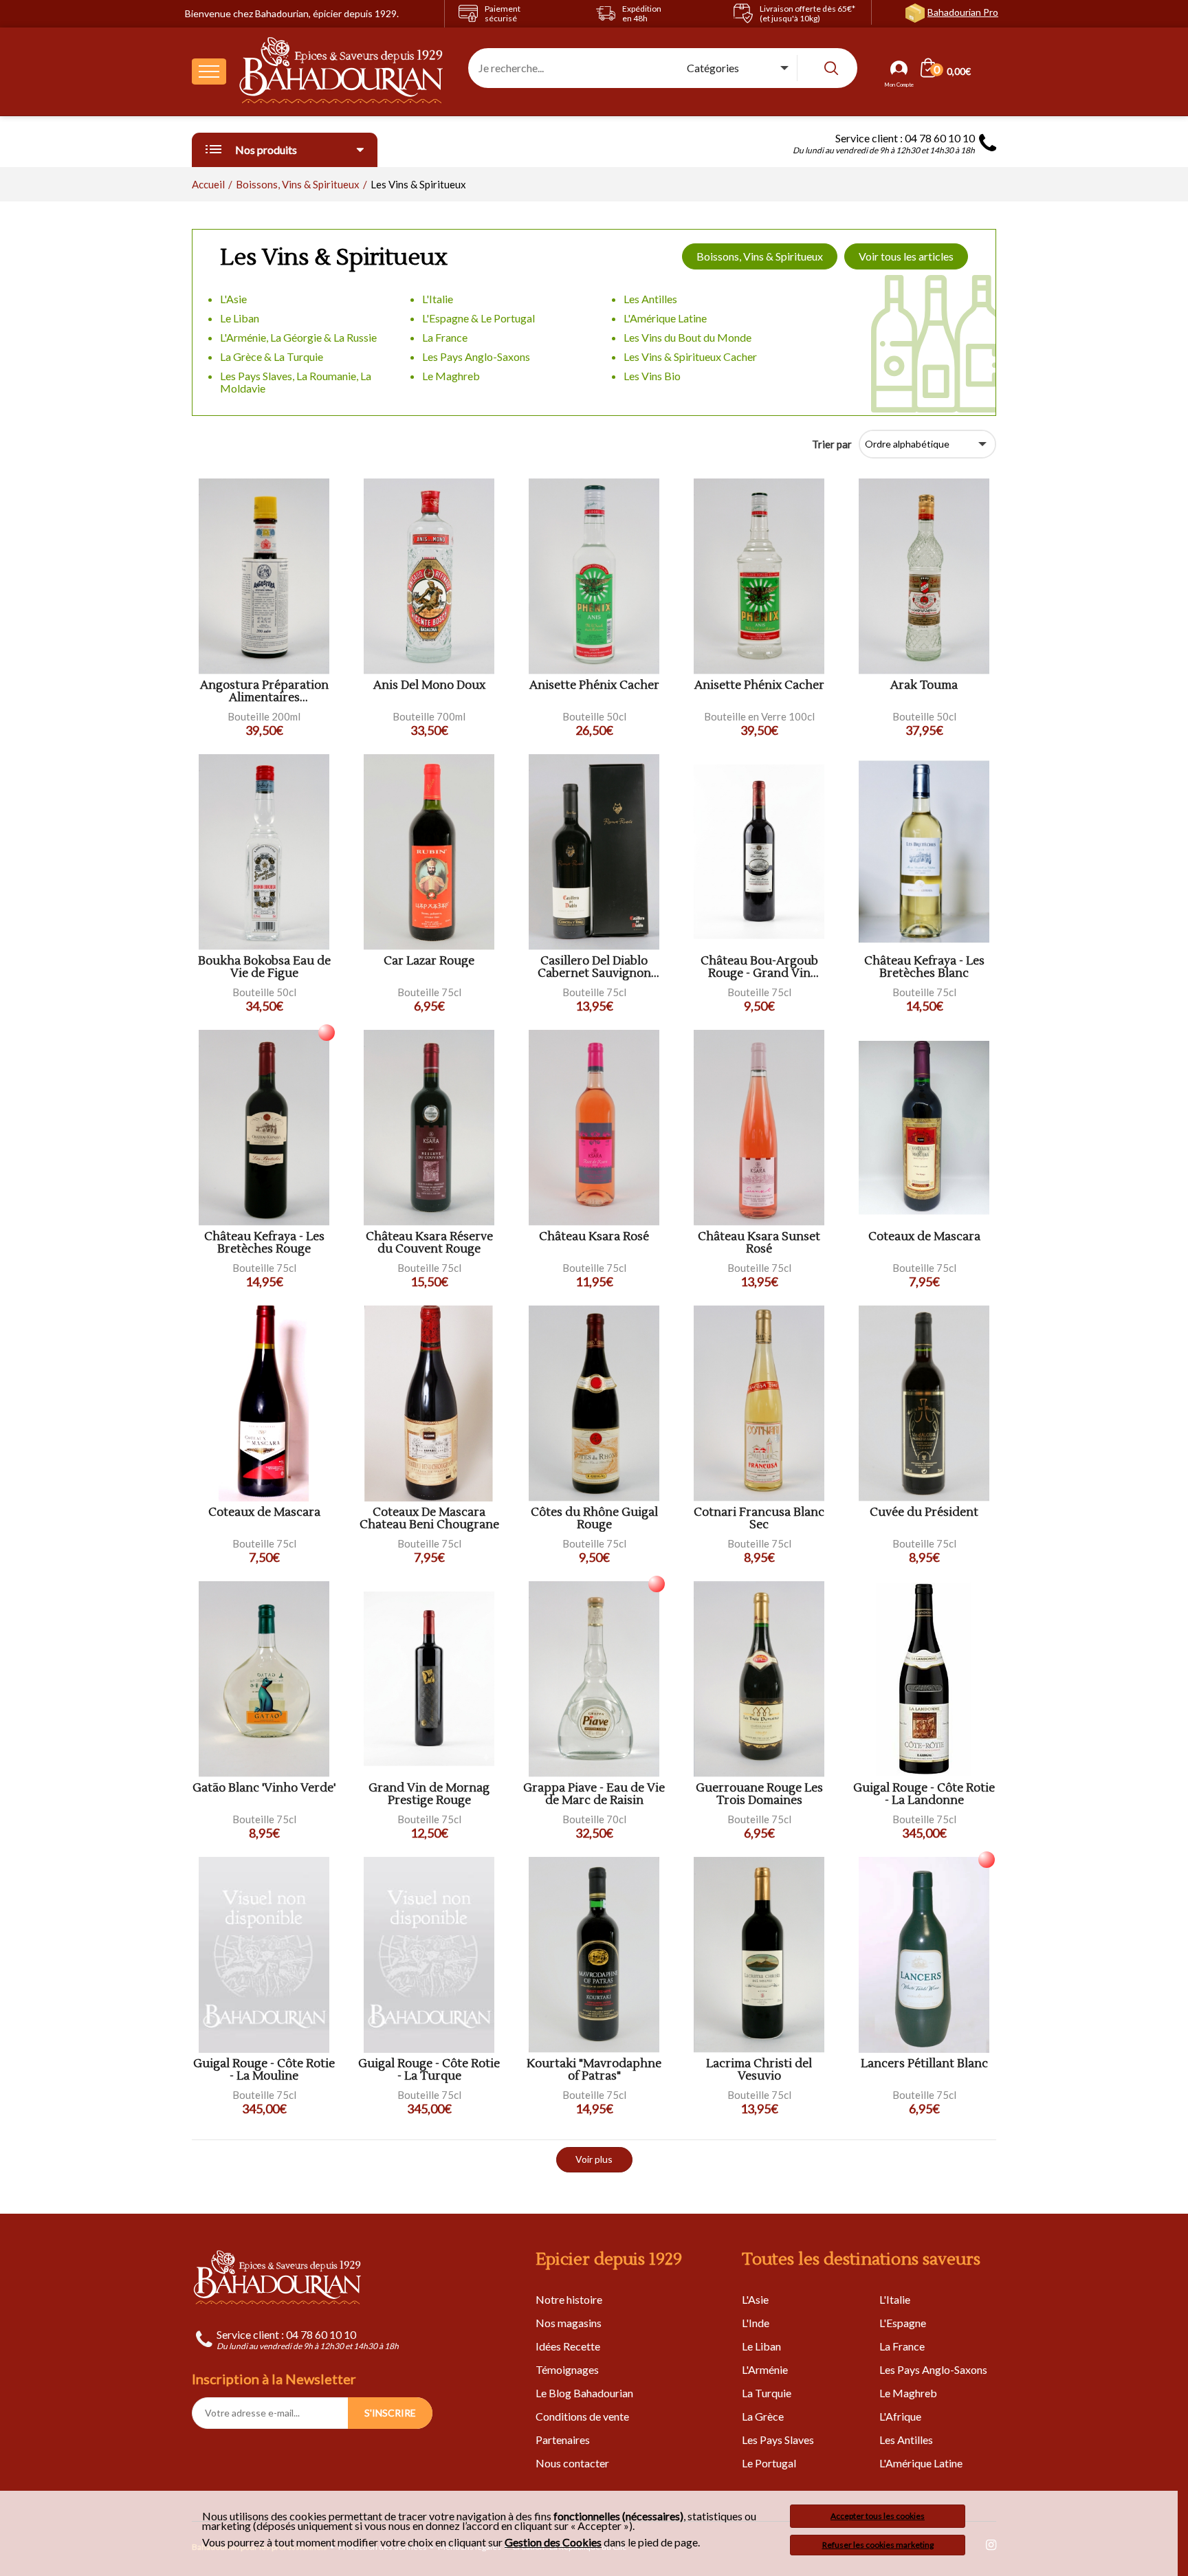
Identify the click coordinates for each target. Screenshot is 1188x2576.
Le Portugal (769, 2463)
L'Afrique (900, 2416)
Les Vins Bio (652, 376)
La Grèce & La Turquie (272, 356)
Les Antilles (650, 299)
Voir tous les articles (906, 256)
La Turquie (767, 2393)
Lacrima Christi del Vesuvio (759, 2070)
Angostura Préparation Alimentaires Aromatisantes (264, 692)
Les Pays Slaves (778, 2440)
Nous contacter (572, 2463)
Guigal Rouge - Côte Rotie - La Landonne (924, 1795)
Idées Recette (568, 2346)
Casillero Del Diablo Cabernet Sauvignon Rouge (594, 968)
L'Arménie (765, 2369)
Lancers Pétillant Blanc (924, 2064)
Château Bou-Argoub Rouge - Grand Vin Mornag (759, 968)
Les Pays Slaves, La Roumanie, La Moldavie (296, 382)
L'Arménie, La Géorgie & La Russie (298, 337)
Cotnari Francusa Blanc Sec (759, 1519)
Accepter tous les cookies (878, 2516)
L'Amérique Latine (665, 318)
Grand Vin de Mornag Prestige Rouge (429, 1795)
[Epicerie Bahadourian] (342, 71)
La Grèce (763, 2416)
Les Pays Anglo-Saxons (476, 356)
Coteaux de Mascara (924, 1237)
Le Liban (240, 318)
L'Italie (438, 299)
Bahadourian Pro (963, 12)
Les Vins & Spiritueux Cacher (690, 356)
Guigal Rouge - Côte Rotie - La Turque (429, 2070)
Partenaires (563, 2440)
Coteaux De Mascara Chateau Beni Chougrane (429, 1519)
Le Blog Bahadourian (584, 2393)
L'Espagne (903, 2323)
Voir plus (594, 2159)
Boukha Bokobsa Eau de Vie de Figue (264, 968)
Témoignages (567, 2369)
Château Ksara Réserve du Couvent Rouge (429, 1243)
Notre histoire (569, 2299)
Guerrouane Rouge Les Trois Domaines (759, 1795)
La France (445, 337)
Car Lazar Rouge (429, 961)
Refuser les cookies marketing (878, 2545)
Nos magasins (569, 2323)
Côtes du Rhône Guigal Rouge (594, 1519)
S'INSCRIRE (390, 2413)
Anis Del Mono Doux (429, 686)
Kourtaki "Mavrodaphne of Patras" (594, 2070)
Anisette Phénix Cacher (594, 686)
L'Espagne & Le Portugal (478, 318)
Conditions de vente (582, 2416)
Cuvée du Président (924, 1513)
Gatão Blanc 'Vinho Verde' (264, 1788)
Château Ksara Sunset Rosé (759, 1243)
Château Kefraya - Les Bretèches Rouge (264, 1243)
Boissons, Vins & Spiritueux (760, 256)
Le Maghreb (451, 376)
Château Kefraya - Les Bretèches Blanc (924, 968)
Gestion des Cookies (553, 2542)
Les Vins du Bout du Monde (687, 337)
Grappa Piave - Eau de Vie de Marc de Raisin (594, 1795)
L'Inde (756, 2323)
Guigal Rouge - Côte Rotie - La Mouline (264, 2070)
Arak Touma (924, 686)
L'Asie (233, 299)
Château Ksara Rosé (594, 1237)
